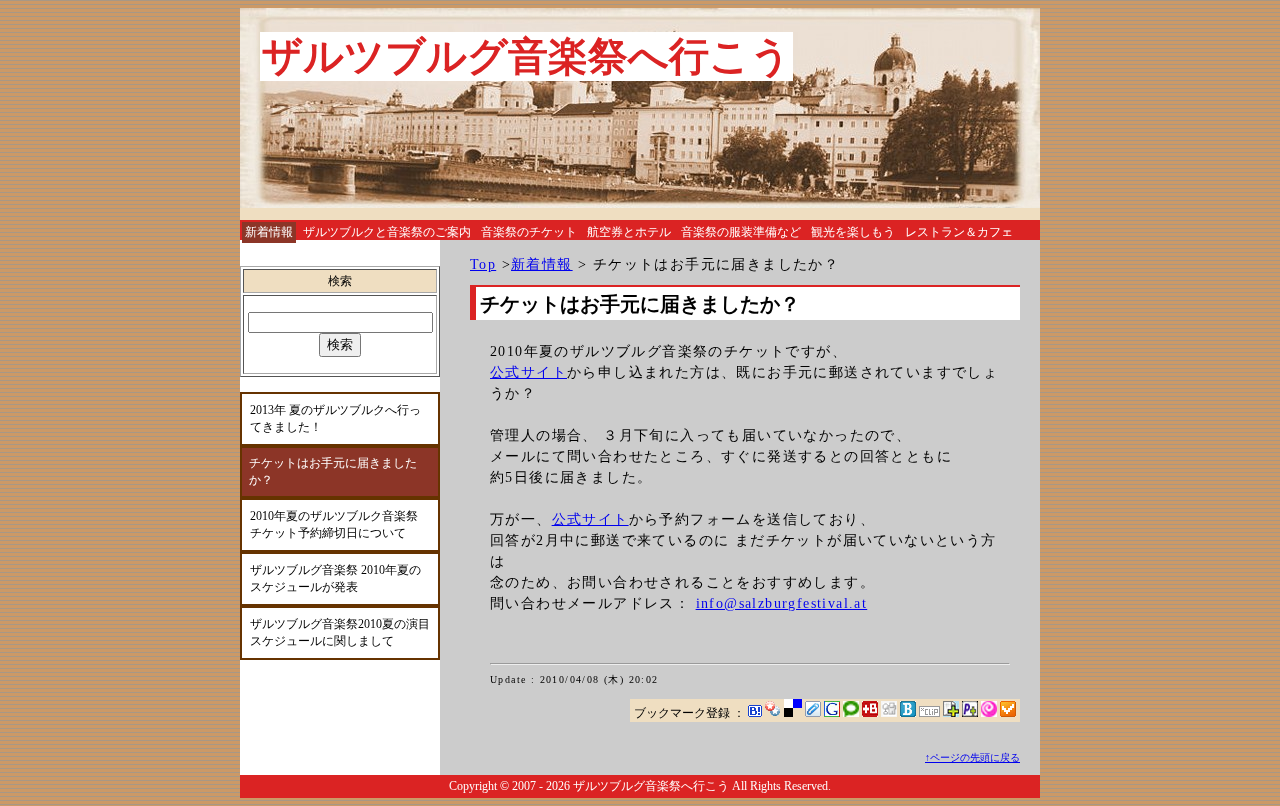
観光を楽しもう (853, 232)
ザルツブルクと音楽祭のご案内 (387, 232)
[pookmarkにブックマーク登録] (970, 713)
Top (483, 264)
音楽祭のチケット (529, 232)
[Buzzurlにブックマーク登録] (870, 713)
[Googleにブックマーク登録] (832, 713)
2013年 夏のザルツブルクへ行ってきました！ (335, 418)
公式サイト (528, 372)
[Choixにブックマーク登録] (1008, 713)
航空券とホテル (629, 232)
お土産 (263, 255)
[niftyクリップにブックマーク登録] (951, 713)
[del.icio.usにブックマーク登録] (793, 713)
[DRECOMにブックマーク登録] (929, 713)
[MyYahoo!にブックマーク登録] (773, 713)
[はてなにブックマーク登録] (755, 713)
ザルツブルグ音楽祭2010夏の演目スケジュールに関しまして (340, 632)
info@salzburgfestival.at (782, 603)
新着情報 (542, 264)
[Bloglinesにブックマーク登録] (908, 713)
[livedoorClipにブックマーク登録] (813, 713)
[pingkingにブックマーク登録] (989, 713)
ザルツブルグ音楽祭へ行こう (526, 56)
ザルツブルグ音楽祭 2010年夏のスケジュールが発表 (335, 578)
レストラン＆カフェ (959, 232)
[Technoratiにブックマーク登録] (851, 713)
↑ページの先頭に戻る (972, 757)
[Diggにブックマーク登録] (889, 713)
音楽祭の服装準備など (741, 232)
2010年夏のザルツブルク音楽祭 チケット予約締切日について (334, 524)
